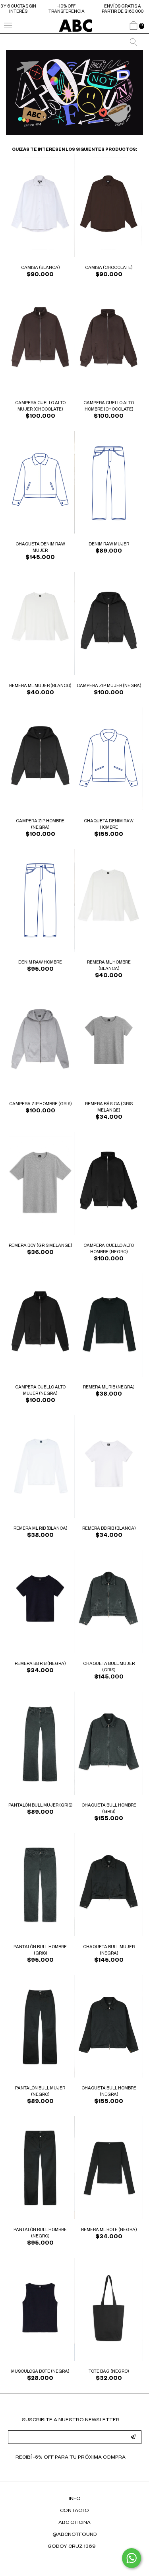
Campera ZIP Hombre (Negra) (40, 825)
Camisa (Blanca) (40, 268)
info (75, 2499)
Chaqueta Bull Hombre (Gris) (109, 1809)
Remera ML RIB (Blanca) (40, 1529)
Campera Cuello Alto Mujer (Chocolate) (40, 407)
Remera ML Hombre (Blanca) (109, 966)
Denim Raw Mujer (109, 545)
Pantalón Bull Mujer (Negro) (40, 2092)
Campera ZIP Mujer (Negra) (109, 686)
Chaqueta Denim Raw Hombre (109, 825)
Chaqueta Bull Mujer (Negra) (109, 1951)
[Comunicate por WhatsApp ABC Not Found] (132, 2558)
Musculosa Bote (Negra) (40, 2372)
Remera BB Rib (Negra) (40, 1664)
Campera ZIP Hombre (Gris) (40, 1104)
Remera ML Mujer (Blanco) (40, 686)
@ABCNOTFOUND (75, 2535)
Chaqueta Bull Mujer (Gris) (109, 1667)
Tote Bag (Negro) (109, 2372)
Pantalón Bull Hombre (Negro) (40, 2233)
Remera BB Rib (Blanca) (109, 1529)
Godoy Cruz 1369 (72, 2547)
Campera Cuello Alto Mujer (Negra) (40, 1391)
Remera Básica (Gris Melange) (109, 1108)
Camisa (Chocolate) (109, 268)
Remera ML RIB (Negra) (109, 1388)
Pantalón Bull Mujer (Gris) (40, 1806)
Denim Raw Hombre (40, 963)
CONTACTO (74, 2511)
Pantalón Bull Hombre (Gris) (40, 1951)
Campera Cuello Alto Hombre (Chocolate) (109, 407)
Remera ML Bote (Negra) (109, 2230)
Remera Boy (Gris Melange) (40, 1246)
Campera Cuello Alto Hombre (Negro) (109, 1249)
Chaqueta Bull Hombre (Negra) (109, 2092)
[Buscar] (134, 42)
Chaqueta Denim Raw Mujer (40, 548)
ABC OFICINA (74, 2523)
